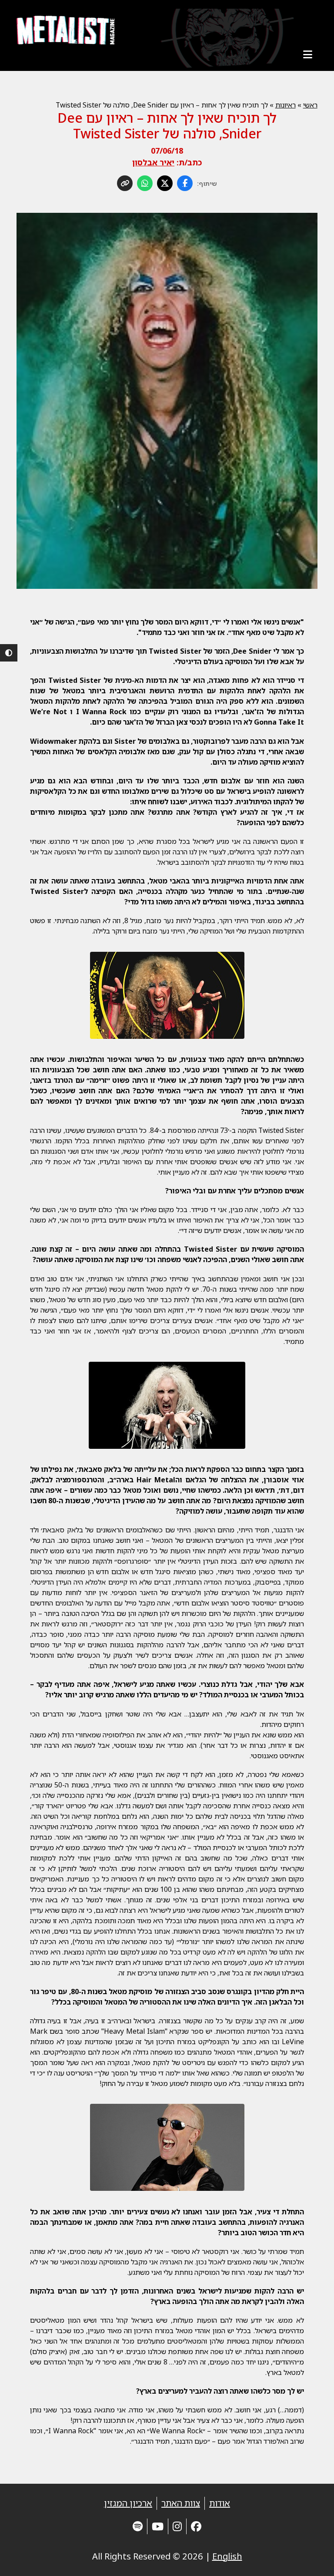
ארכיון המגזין (128, 2503)
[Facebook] (196, 2526)
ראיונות (286, 105)
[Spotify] (138, 2526)
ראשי (310, 105)
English (227, 2556)
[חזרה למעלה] (312, 2559)
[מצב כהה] (9, 653)
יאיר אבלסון (153, 162)
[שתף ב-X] (165, 183)
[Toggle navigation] (308, 54)
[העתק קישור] (125, 183)
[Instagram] (177, 2526)
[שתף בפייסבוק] (185, 183)
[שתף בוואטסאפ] (145, 183)
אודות (220, 2503)
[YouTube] (158, 2526)
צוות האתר (181, 2503)
